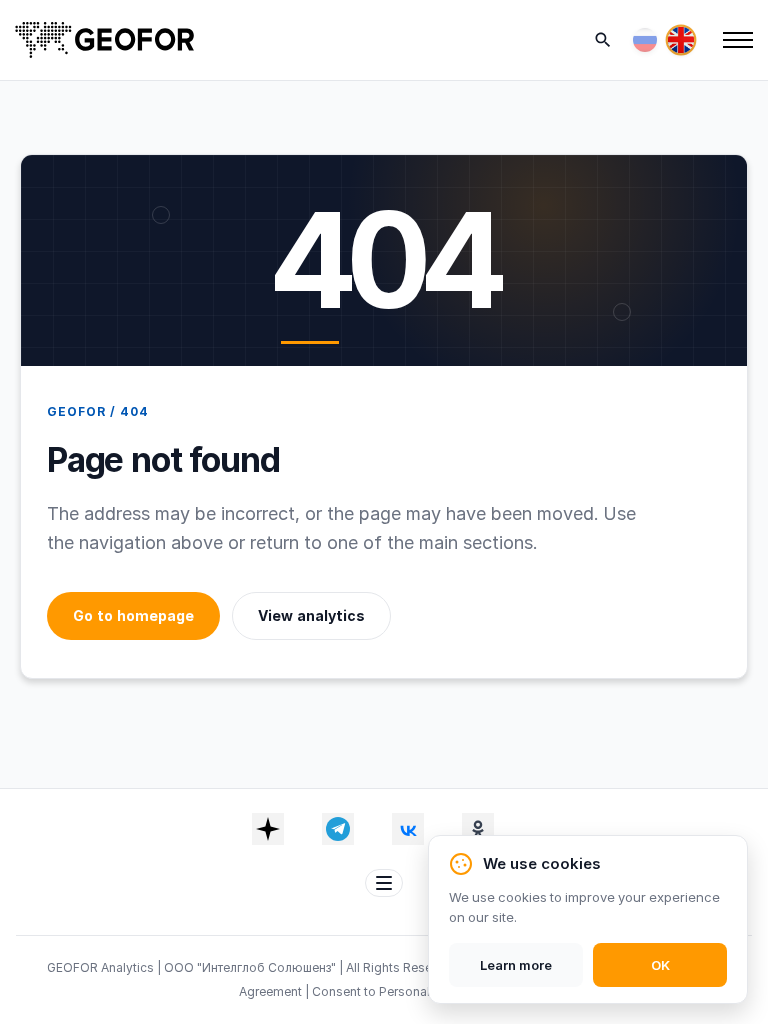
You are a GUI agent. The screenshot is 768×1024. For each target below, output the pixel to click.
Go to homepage (133, 615)
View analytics (311, 615)
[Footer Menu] (384, 883)
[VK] (408, 829)
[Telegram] (338, 829)
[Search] (603, 40)
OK (660, 965)
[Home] (105, 40)
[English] (681, 40)
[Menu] (738, 40)
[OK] (478, 829)
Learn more (516, 965)
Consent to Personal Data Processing (420, 991)
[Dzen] (268, 829)
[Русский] (645, 40)
